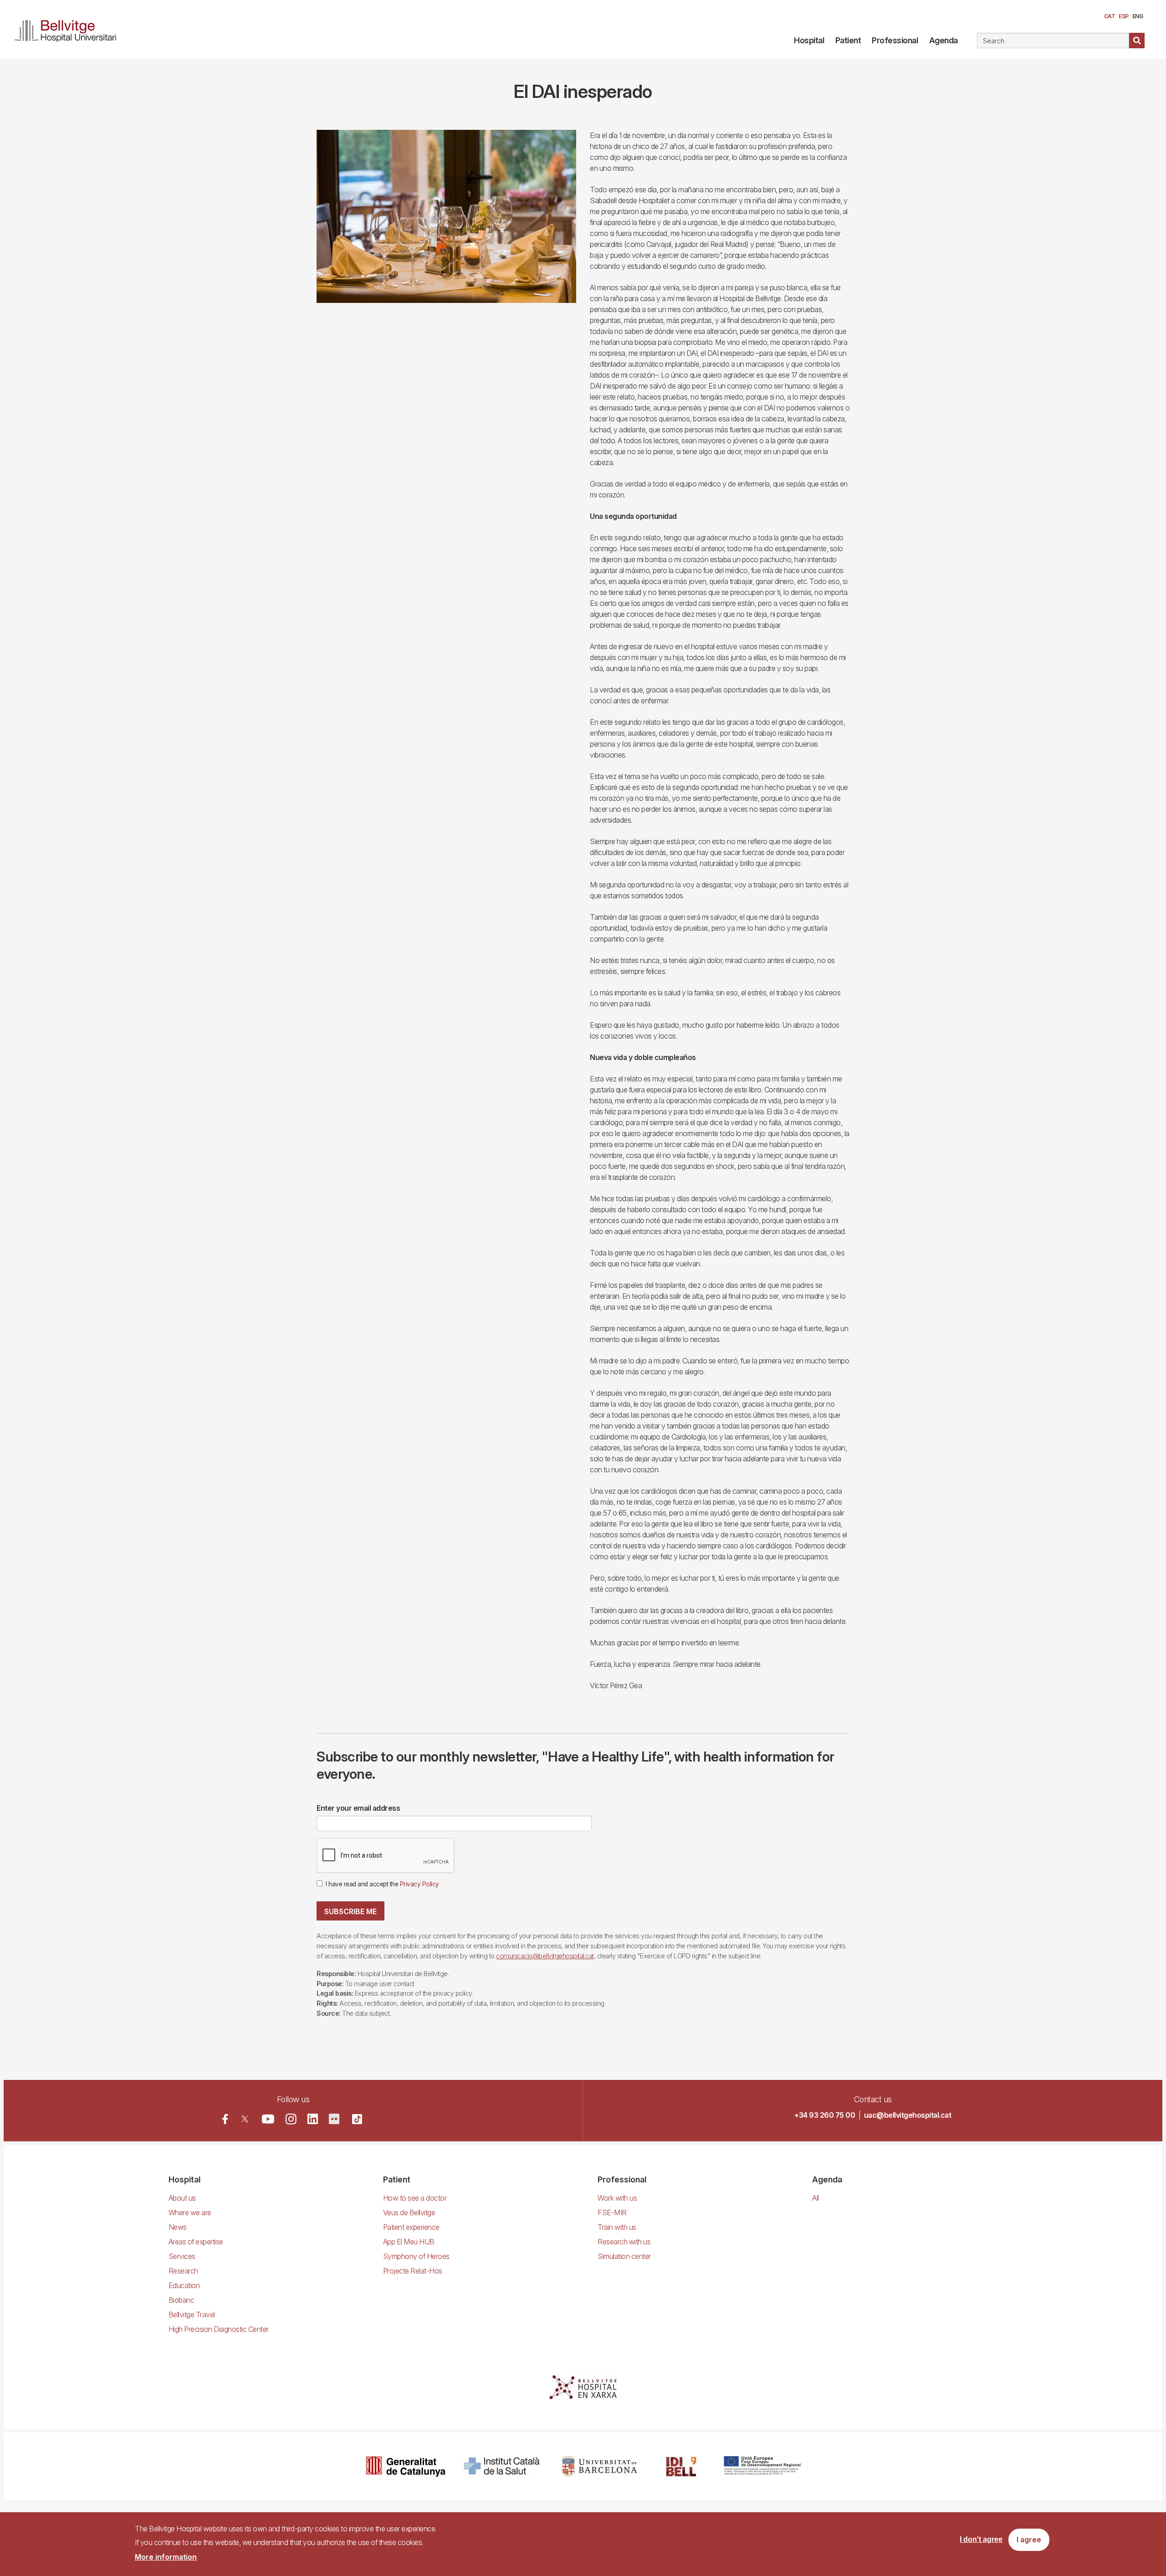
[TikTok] (357, 2119)
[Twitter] (245, 2119)
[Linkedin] (313, 2119)
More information (166, 2557)
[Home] (69, 29)
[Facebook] (225, 2119)
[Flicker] (334, 2119)
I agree (1029, 2540)
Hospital (809, 40)
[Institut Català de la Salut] (503, 2466)
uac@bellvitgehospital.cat (908, 2115)
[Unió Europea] (762, 2466)
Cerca (1137, 41)
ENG (1138, 16)
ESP (1124, 16)
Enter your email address (358, 1808)
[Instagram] (291, 2119)
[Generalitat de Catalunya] (406, 2466)
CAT (1110, 16)
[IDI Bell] (681, 2466)
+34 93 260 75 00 (825, 2115)
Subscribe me (350, 1911)
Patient (848, 40)
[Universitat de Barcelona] (599, 2466)
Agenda (944, 40)
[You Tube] (268, 2119)
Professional (895, 40)
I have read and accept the (382, 1884)
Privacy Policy (419, 1884)
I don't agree (981, 2540)
